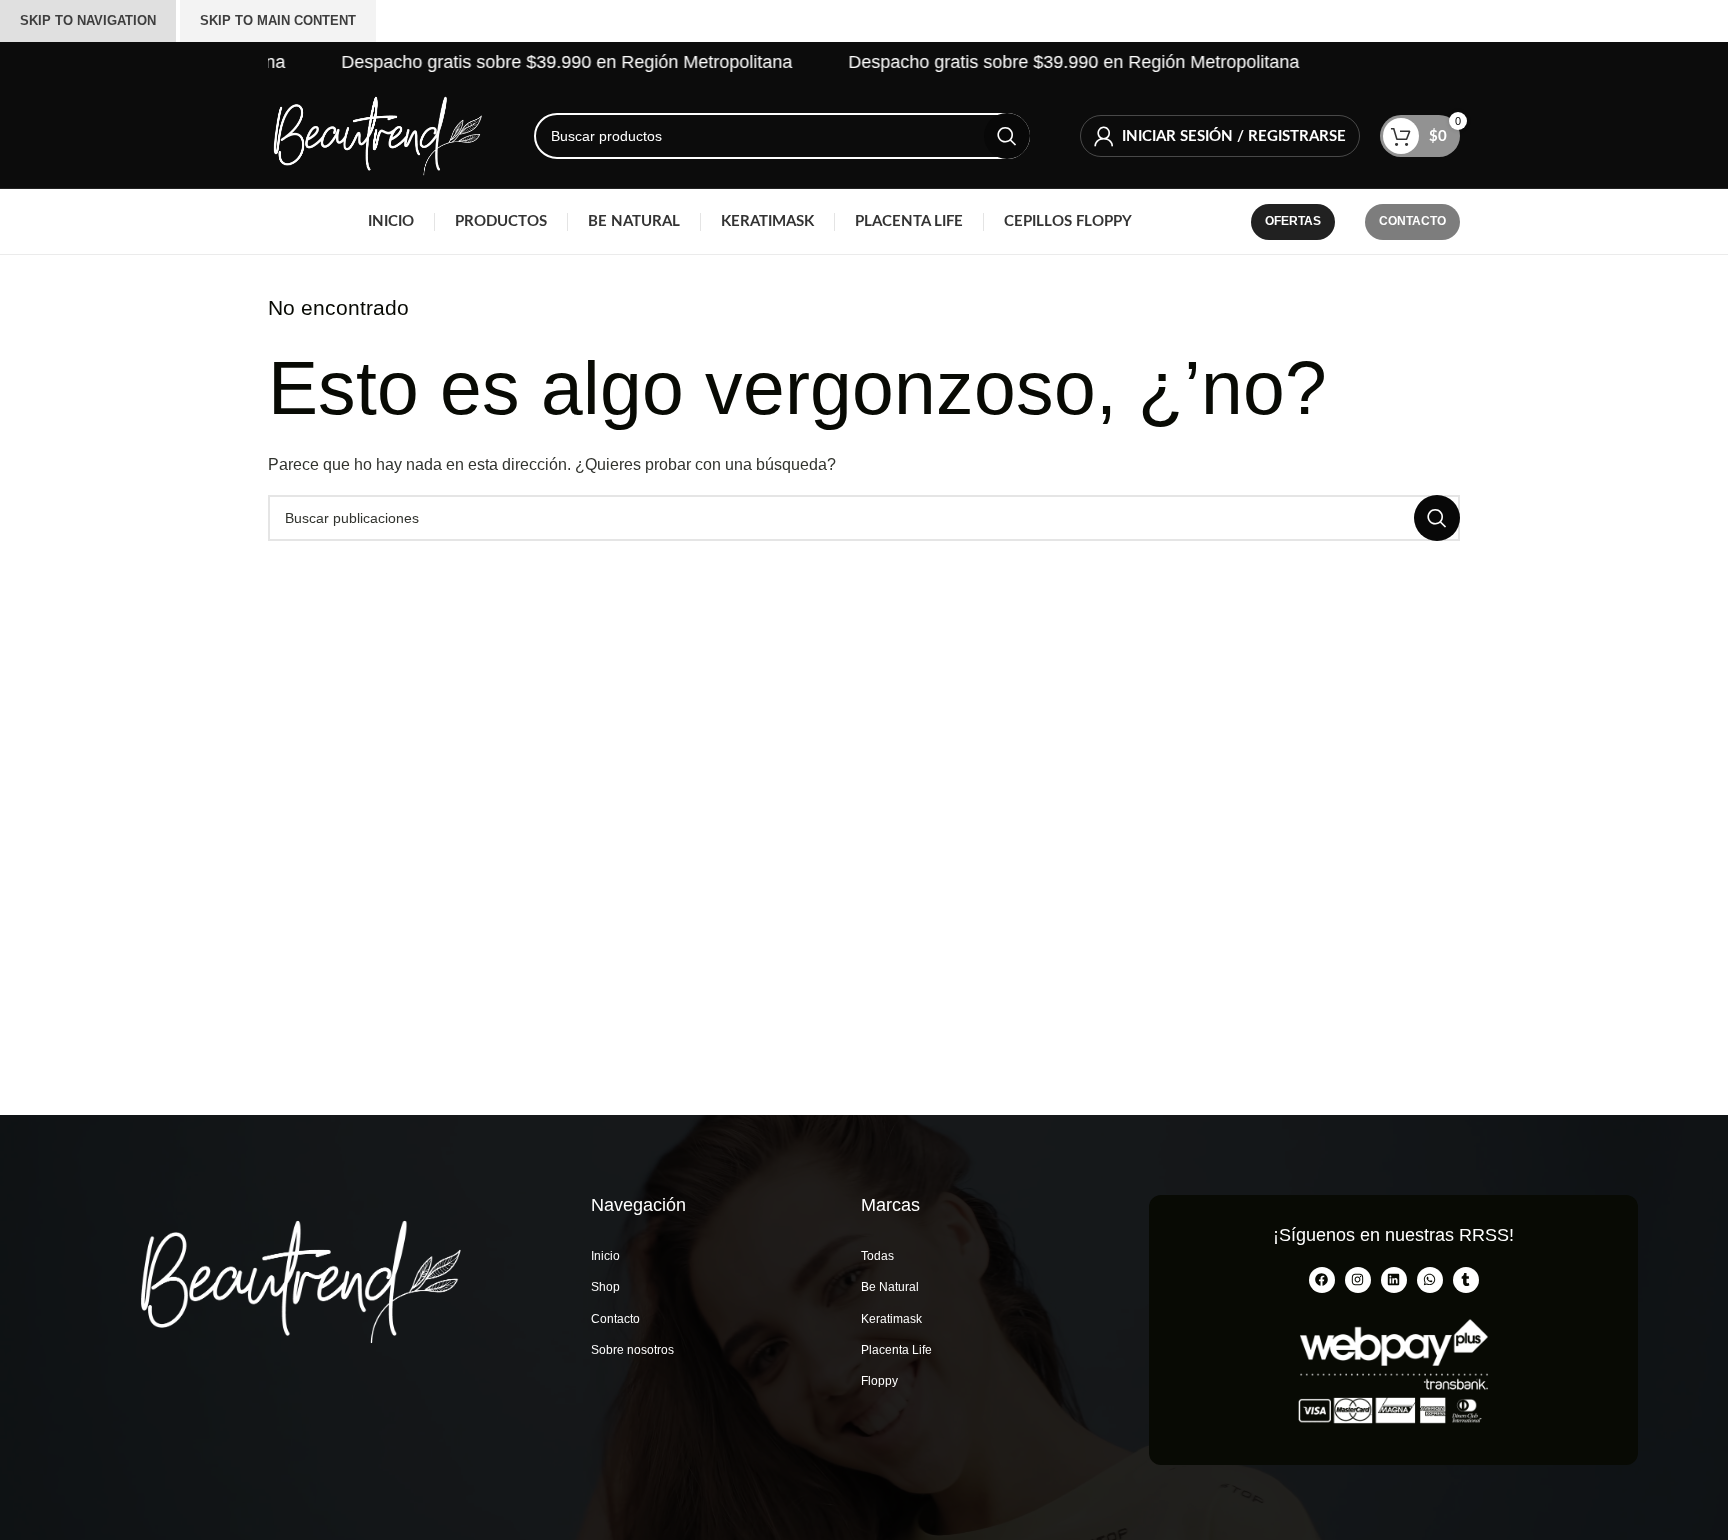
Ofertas (1293, 221)
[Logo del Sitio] (376, 134)
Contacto (1412, 221)
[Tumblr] (1466, 1280)
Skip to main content (278, 20)
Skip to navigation (88, 20)
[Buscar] (1007, 136)
